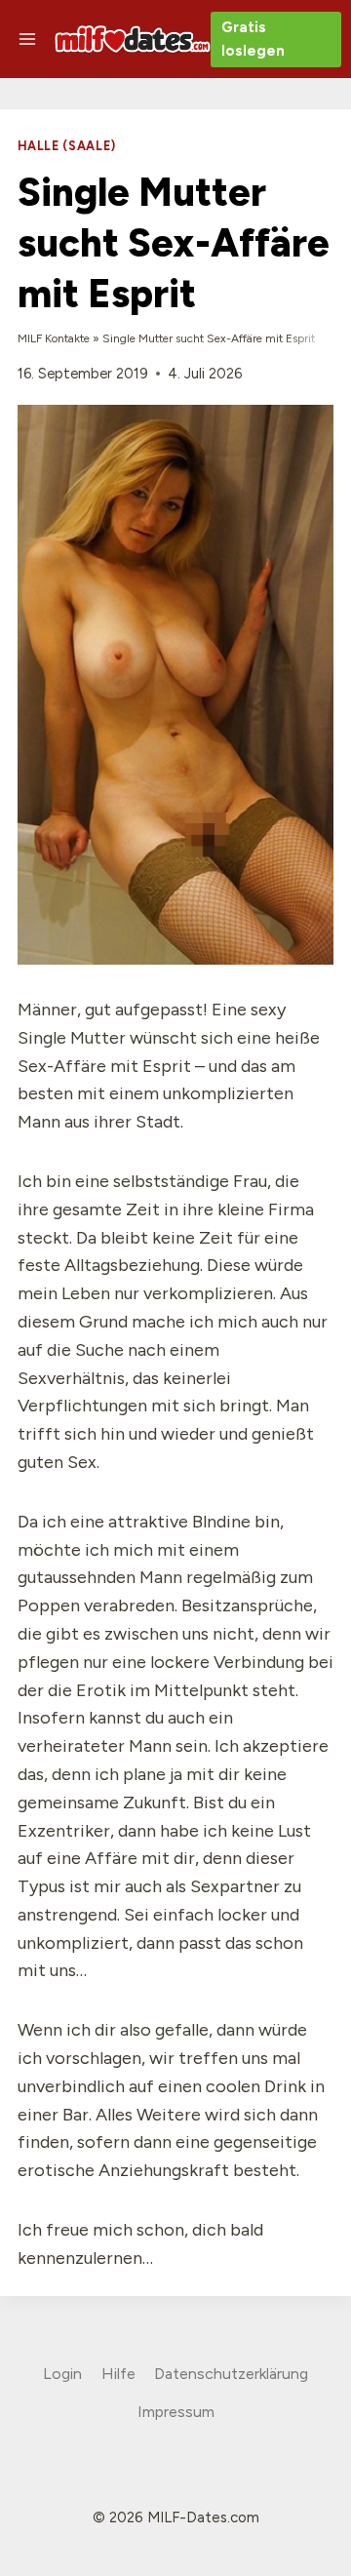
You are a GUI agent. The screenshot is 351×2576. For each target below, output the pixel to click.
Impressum (176, 2412)
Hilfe (118, 2374)
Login (62, 2374)
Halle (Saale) (67, 146)
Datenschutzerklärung (231, 2374)
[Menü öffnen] (28, 39)
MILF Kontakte (54, 338)
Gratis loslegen (253, 39)
